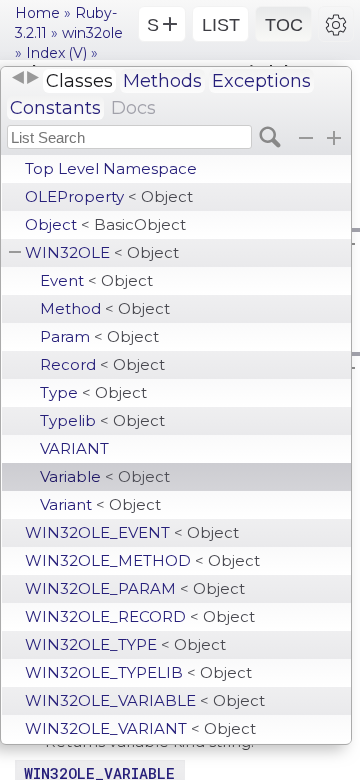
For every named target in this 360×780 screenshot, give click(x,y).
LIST (221, 25)
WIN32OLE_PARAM (135, 588)
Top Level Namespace (111, 168)
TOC (284, 25)
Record (102, 364)
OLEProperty (109, 196)
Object (105, 224)
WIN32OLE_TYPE (125, 644)
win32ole (92, 33)
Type (93, 392)
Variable (105, 476)
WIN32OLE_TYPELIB (138, 672)
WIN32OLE (102, 252)
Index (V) (56, 53)
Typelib (102, 420)
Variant (100, 504)
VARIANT (74, 448)
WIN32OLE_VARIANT (140, 728)
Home (37, 13)
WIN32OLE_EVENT (132, 532)
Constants (55, 108)
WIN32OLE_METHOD (142, 560)
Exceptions (261, 81)
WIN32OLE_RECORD (140, 616)
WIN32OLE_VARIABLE (145, 700)
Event (96, 280)
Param (99, 336)
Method (105, 308)
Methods (162, 81)
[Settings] (336, 24)
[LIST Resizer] (25, 78)
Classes (79, 81)
